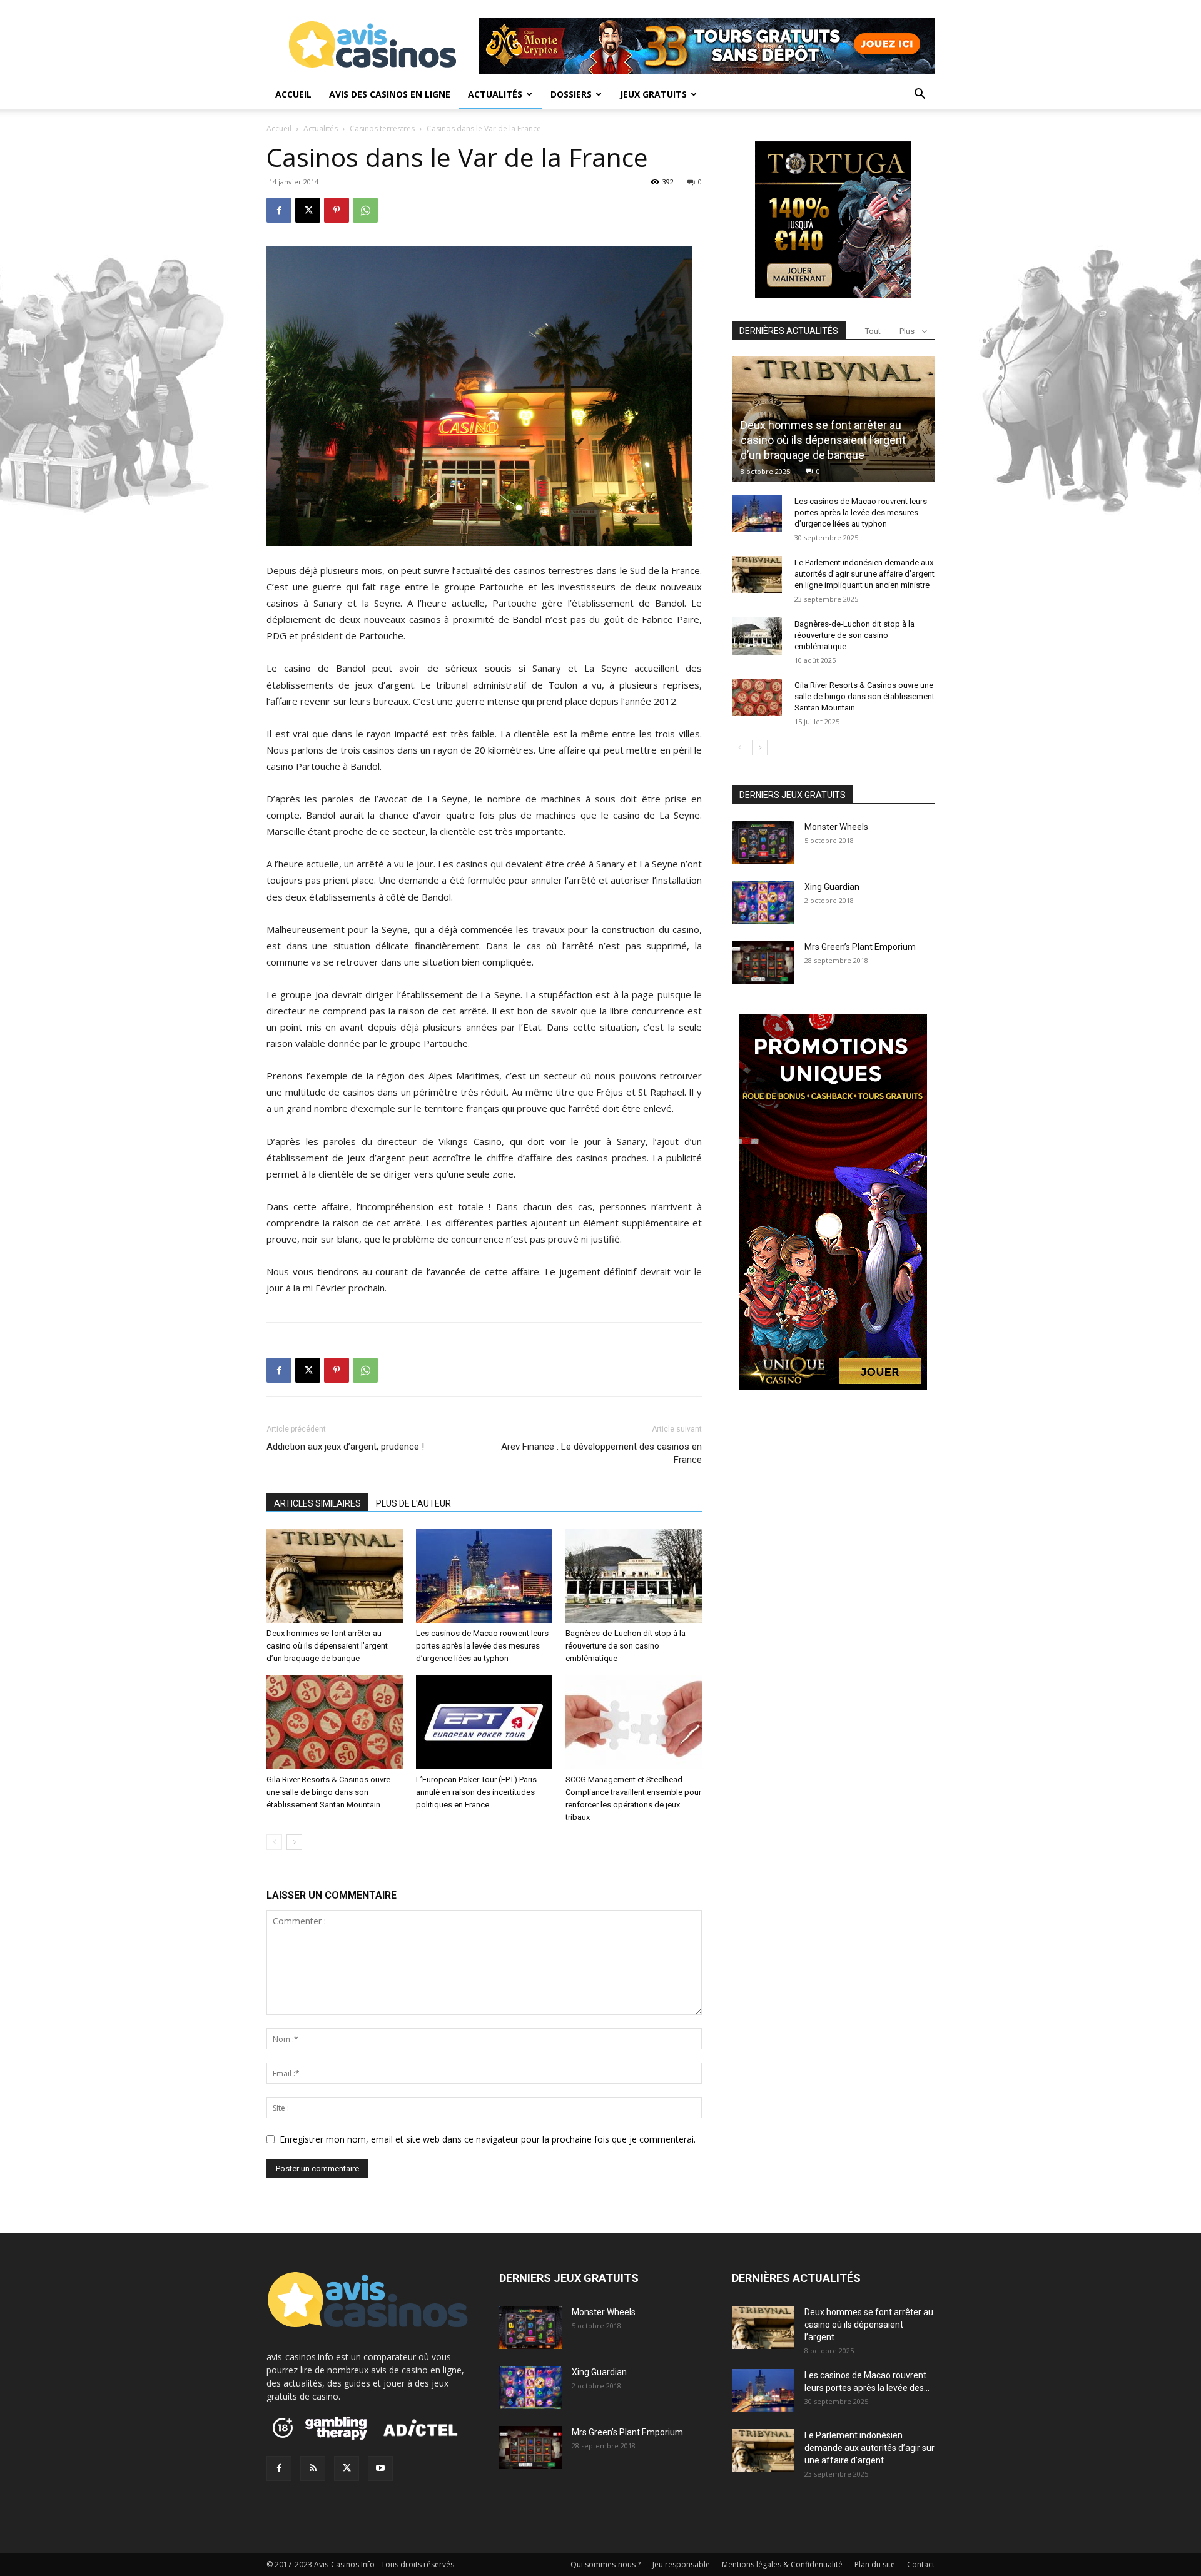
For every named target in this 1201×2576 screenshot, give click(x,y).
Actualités (495, 94)
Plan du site (875, 2564)
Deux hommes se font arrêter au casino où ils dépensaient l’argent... (869, 2325)
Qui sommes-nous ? (606, 2564)
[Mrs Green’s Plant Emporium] (763, 962)
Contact (921, 2564)
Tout (873, 331)
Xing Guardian (832, 887)
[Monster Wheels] (763, 842)
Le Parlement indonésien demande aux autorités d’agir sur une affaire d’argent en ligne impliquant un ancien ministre (864, 574)
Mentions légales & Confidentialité (782, 2564)
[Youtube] (380, 2468)
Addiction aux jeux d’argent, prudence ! (345, 1447)
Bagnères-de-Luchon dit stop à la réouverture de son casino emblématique (626, 1646)
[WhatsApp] (365, 210)
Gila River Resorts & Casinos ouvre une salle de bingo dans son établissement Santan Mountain (328, 1792)
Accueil (293, 94)
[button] (920, 95)
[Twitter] (347, 2468)
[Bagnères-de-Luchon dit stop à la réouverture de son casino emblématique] (634, 1576)
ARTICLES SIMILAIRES (317, 1503)
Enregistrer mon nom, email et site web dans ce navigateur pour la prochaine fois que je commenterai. (488, 2139)
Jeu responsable (681, 2564)
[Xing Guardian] (763, 902)
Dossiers (571, 94)
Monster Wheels (836, 827)
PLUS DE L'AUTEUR (413, 1503)
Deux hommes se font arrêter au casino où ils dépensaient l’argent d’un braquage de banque (327, 1646)
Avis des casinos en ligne (390, 94)
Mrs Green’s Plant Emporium (860, 947)
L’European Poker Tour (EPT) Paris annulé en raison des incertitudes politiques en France (476, 1792)
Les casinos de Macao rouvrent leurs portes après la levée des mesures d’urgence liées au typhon (482, 1646)
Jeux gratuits (653, 94)
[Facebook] (279, 210)
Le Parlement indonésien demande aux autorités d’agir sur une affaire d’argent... (869, 2448)
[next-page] (294, 1842)
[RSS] (313, 2468)
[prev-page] (274, 1842)
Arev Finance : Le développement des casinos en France (601, 1453)
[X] (308, 210)
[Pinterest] (337, 210)
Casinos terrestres (382, 129)
